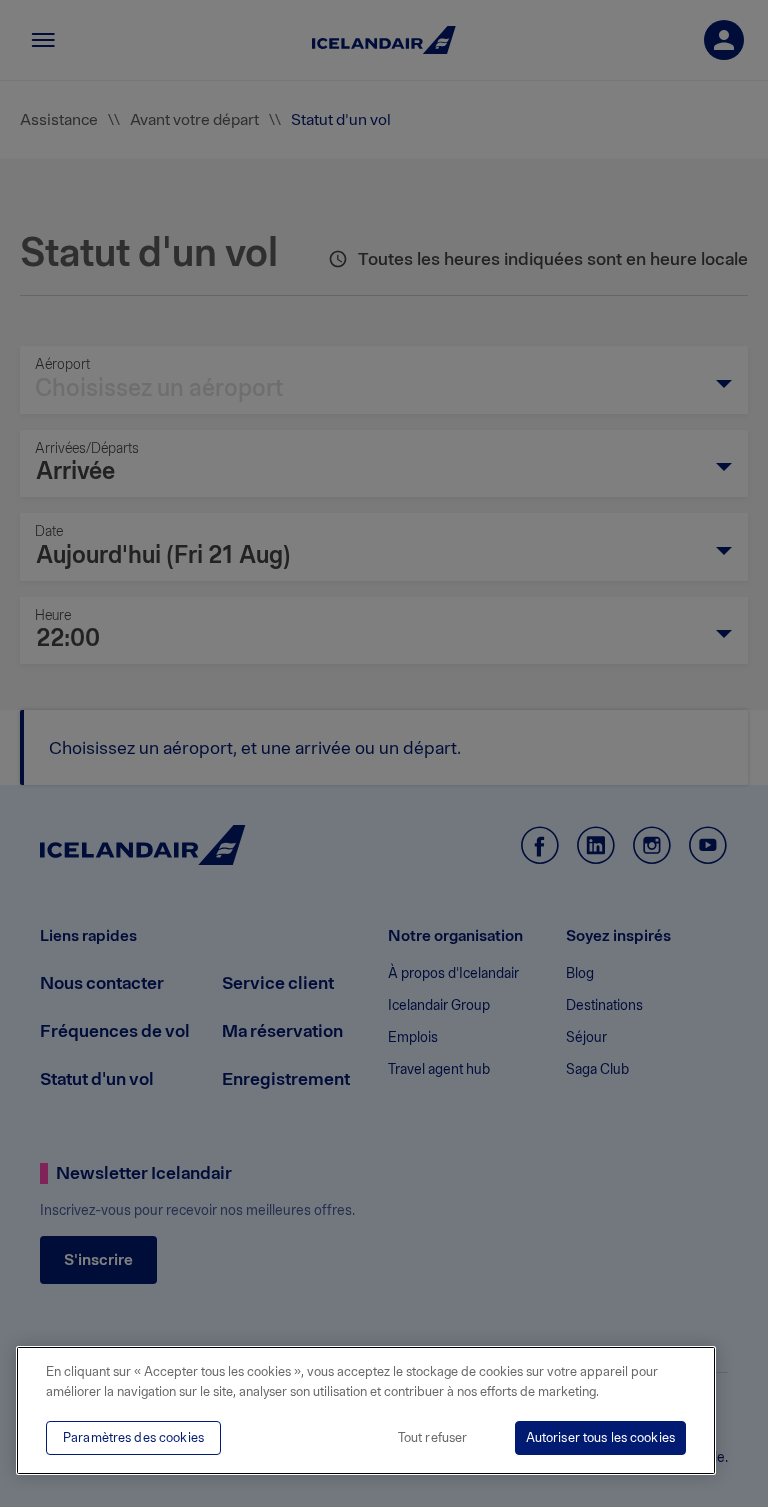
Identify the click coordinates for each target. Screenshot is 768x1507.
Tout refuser (433, 1437)
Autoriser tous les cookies (600, 1437)
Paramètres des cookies (133, 1437)
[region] (366, 1410)
